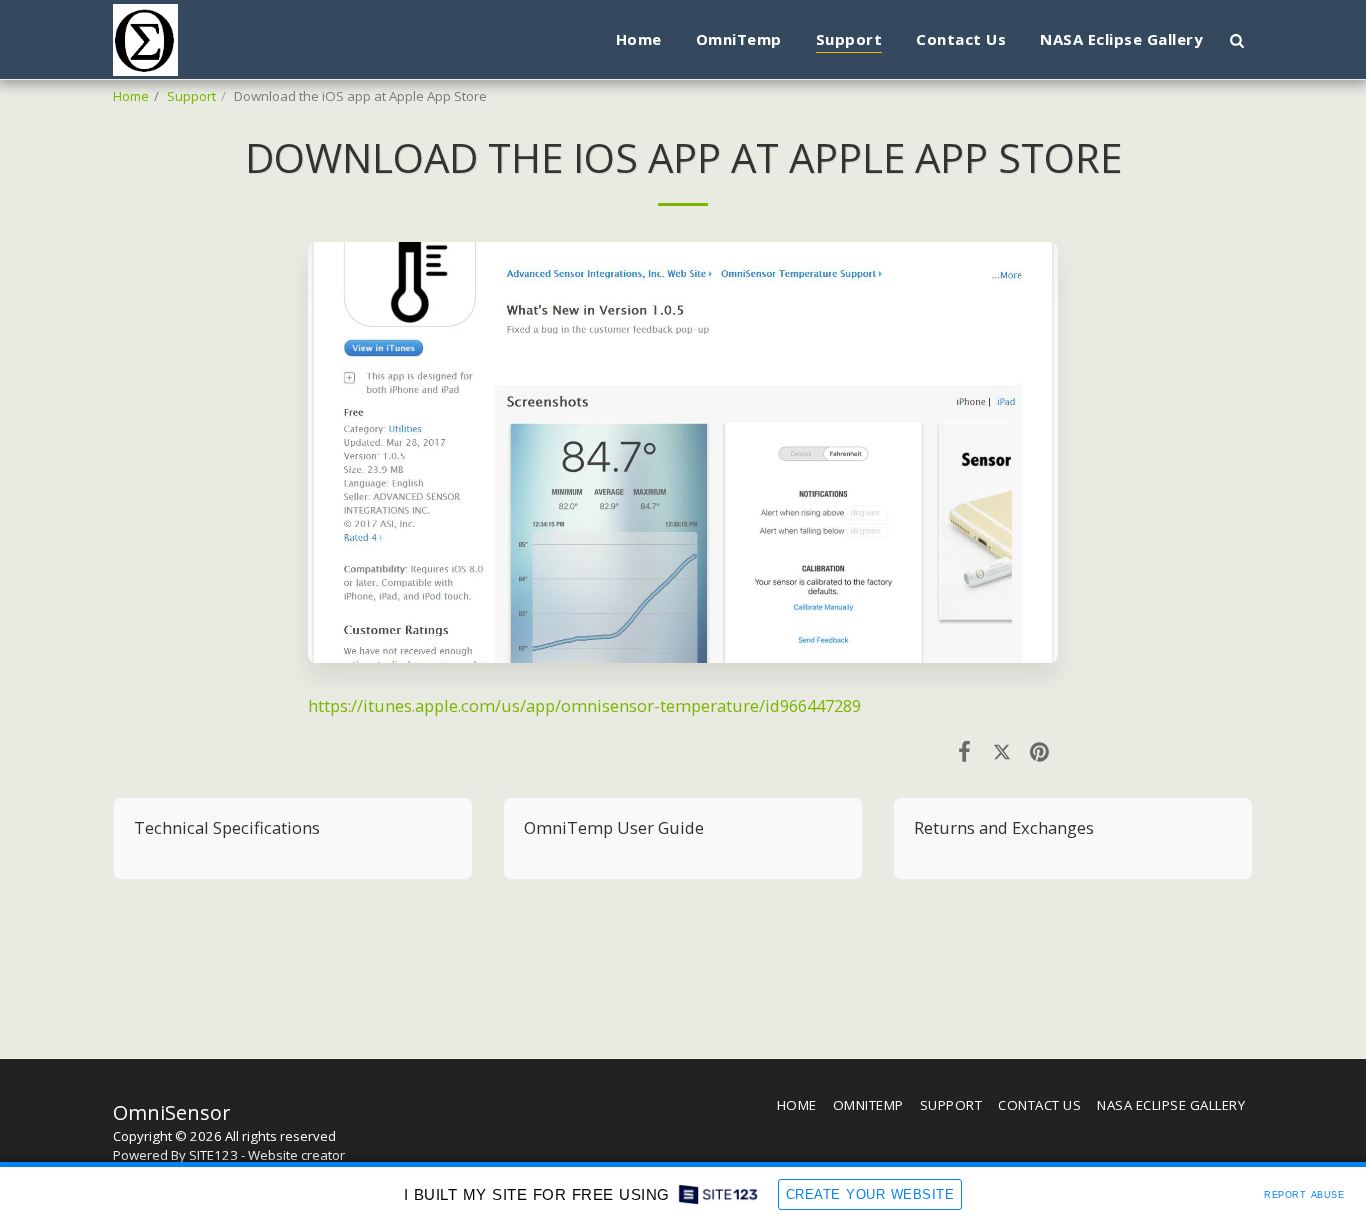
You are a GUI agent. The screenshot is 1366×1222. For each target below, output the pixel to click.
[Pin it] (1039, 750)
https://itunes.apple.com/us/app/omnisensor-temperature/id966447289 (584, 705)
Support (191, 96)
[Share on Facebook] (964, 750)
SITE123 (213, 1155)
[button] (1236, 40)
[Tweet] (1001, 750)
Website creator (296, 1155)
